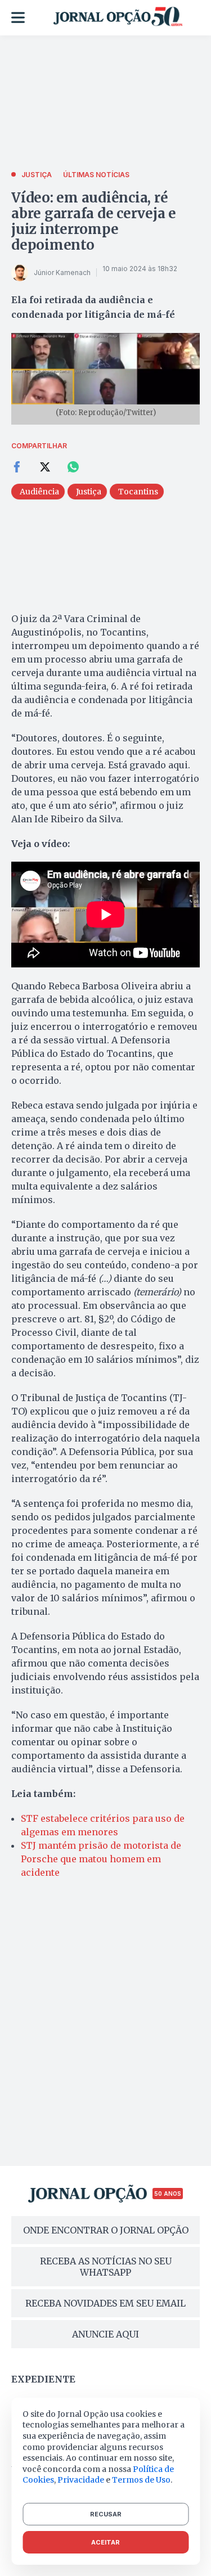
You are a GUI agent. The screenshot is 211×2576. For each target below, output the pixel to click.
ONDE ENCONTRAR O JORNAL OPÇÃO (106, 2230)
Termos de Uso (141, 2480)
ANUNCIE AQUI (105, 2334)
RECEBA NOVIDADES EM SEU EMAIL (105, 2303)
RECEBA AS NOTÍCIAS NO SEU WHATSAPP (106, 2267)
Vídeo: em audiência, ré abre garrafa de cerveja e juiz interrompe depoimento (94, 221)
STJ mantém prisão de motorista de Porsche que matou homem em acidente (101, 1859)
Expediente (43, 2379)
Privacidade (81, 2480)
